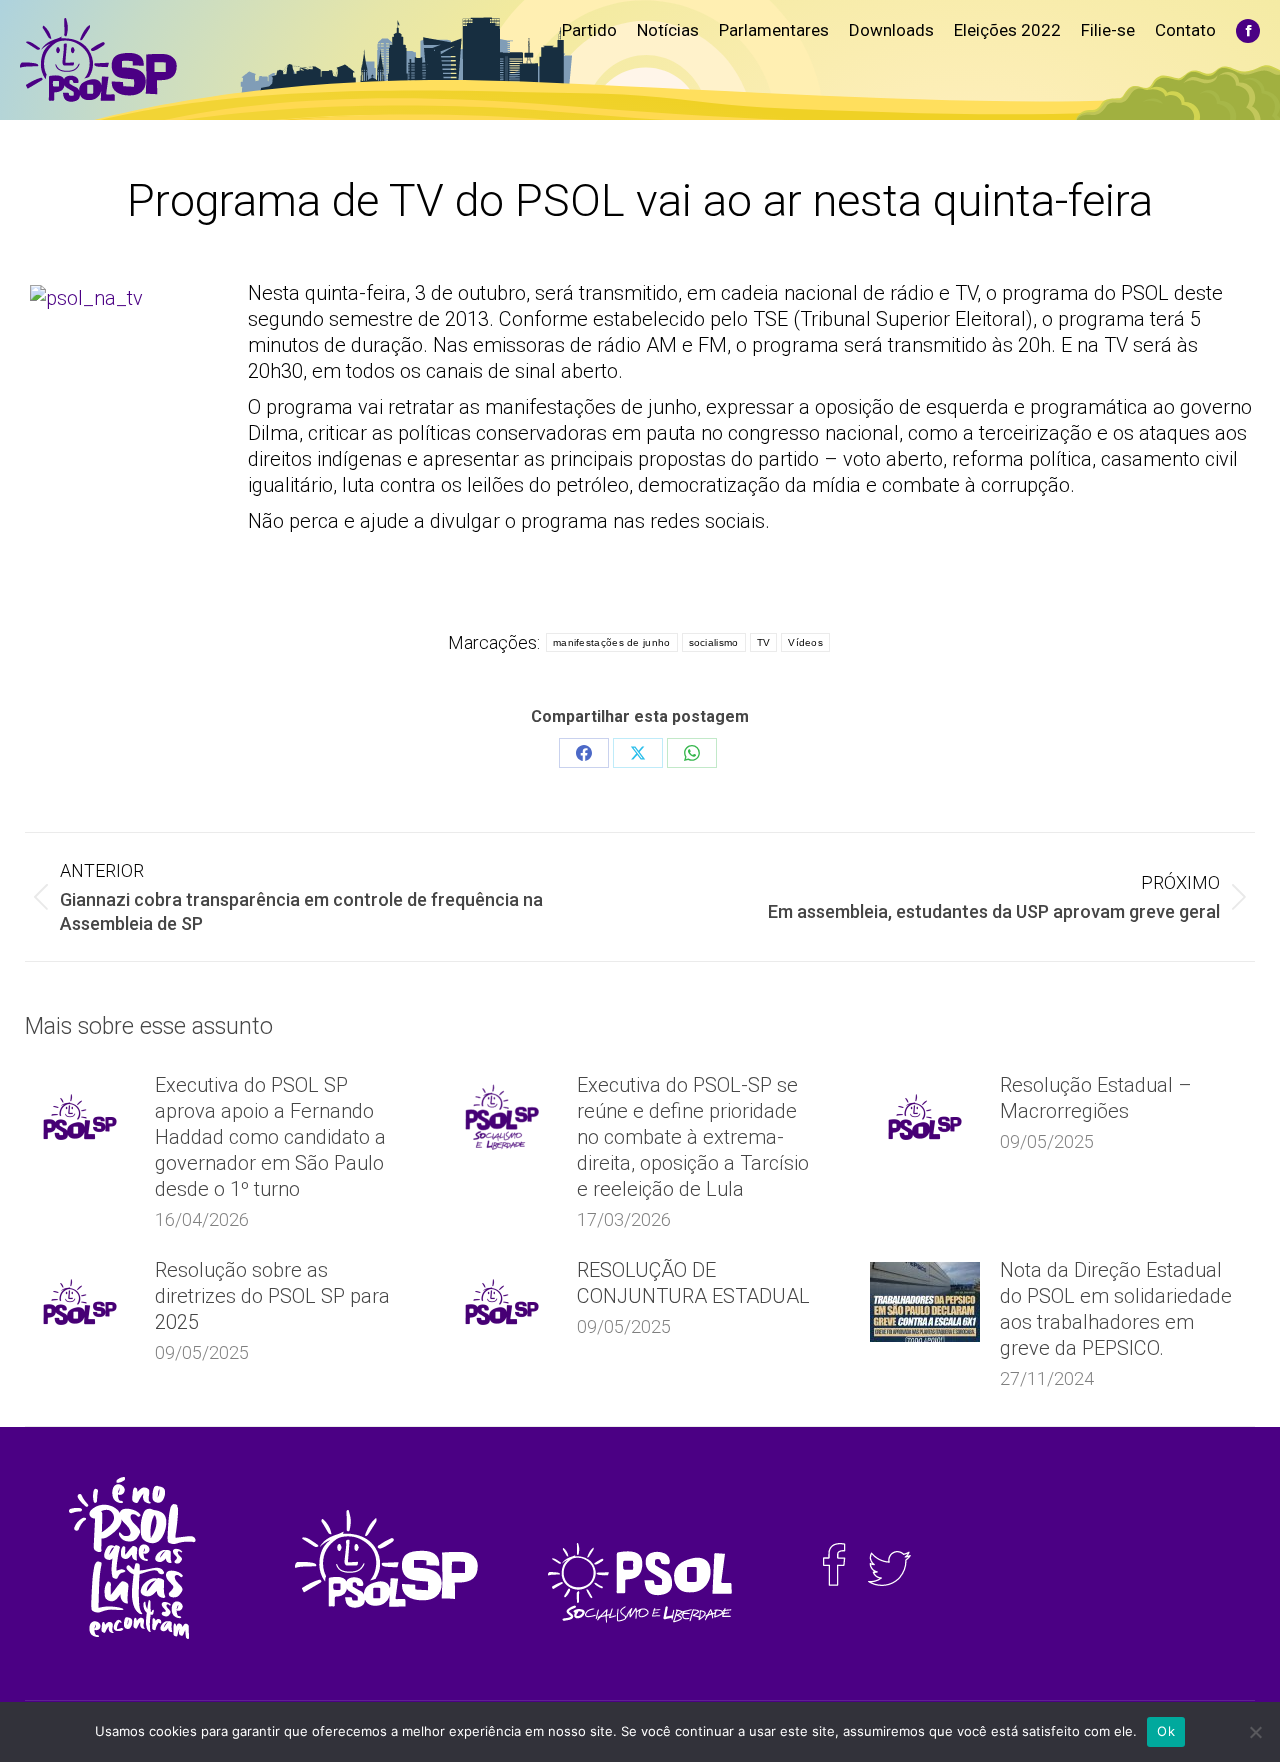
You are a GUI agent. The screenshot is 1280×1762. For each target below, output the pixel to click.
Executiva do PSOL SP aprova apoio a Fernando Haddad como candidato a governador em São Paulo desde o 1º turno (270, 1137)
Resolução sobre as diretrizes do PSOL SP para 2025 (272, 1296)
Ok (1166, 1731)
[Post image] (80, 1117)
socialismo (714, 642)
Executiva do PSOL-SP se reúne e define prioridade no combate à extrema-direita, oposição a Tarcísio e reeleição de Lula (693, 1137)
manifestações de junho (612, 642)
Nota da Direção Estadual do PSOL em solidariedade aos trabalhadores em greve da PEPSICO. (1116, 1309)
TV (764, 642)
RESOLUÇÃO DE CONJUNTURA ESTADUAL (693, 1283)
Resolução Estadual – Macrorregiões (1096, 1098)
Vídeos (805, 642)
